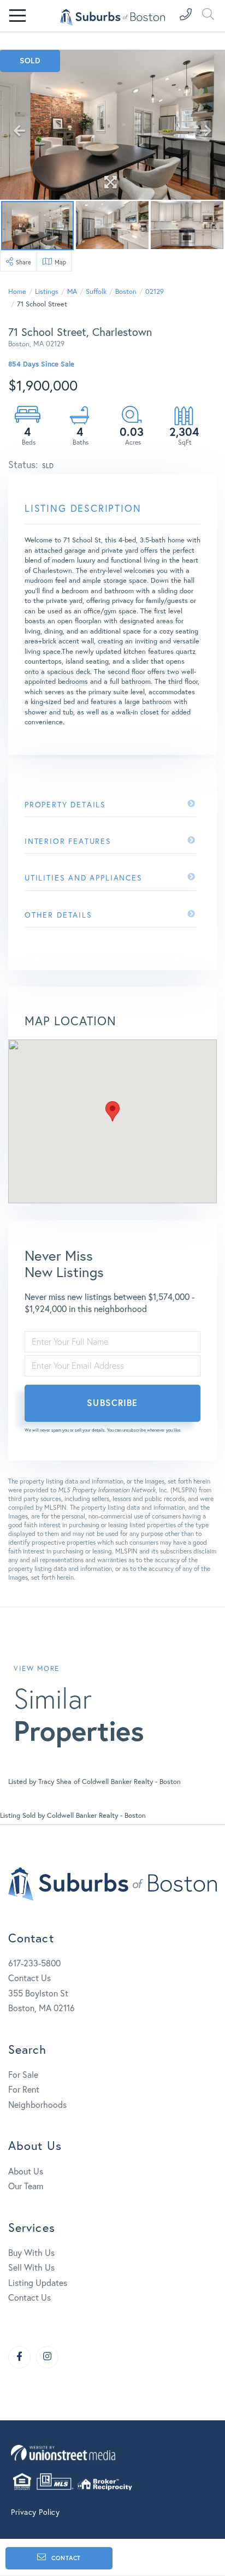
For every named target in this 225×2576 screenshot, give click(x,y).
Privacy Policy (35, 2512)
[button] (112, 1111)
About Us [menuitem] (26, 2171)
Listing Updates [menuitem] (38, 2282)
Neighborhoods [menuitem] (37, 2104)
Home (17, 291)
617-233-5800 (34, 1963)
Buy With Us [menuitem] (31, 2252)
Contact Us (29, 1978)
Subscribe (112, 1402)
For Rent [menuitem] (24, 2089)
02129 (155, 291)
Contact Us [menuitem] (29, 2297)
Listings (47, 291)
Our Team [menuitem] (26, 2186)
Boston (126, 291)
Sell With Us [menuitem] (31, 2267)
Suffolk (96, 291)
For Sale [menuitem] (23, 2074)
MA (72, 291)
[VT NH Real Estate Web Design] (112, 2453)
